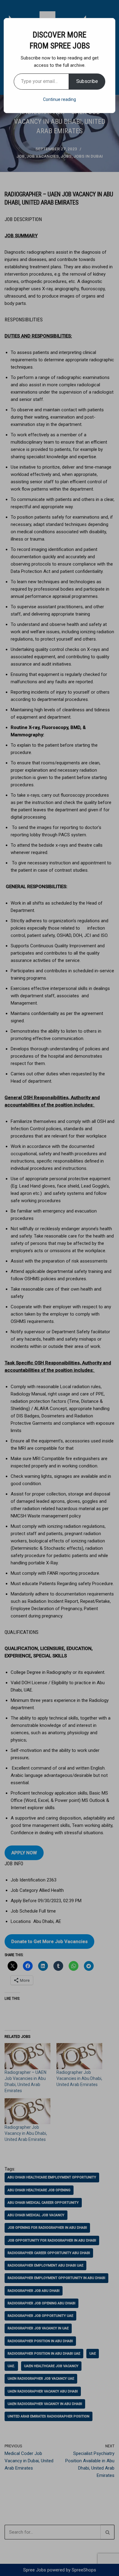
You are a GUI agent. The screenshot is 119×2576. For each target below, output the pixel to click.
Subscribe (87, 81)
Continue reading (60, 99)
